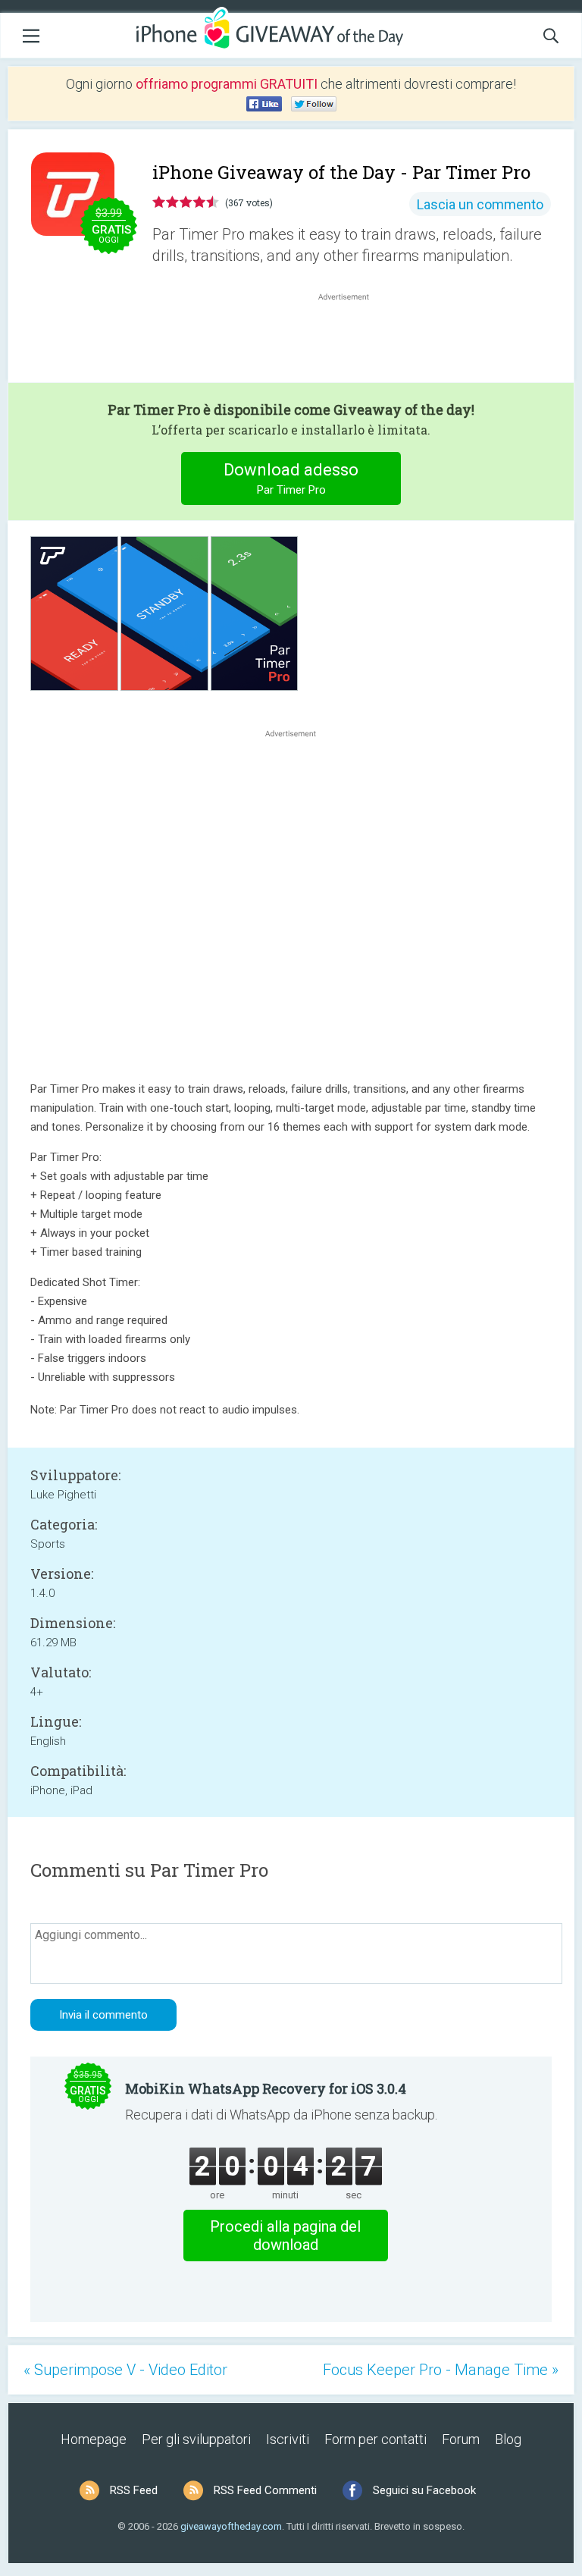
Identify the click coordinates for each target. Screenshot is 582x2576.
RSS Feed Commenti (265, 2490)
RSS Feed (134, 2490)
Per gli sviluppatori (196, 2439)
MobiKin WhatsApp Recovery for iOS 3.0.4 (266, 2088)
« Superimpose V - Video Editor (125, 2370)
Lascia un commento (480, 204)
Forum (461, 2439)
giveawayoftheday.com (231, 2526)
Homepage (94, 2439)
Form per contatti (375, 2439)
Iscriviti (288, 2439)
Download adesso (291, 478)
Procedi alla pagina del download (285, 2236)
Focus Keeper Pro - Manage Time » (441, 2370)
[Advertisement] (352, 340)
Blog (508, 2439)
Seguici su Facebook (424, 2490)
